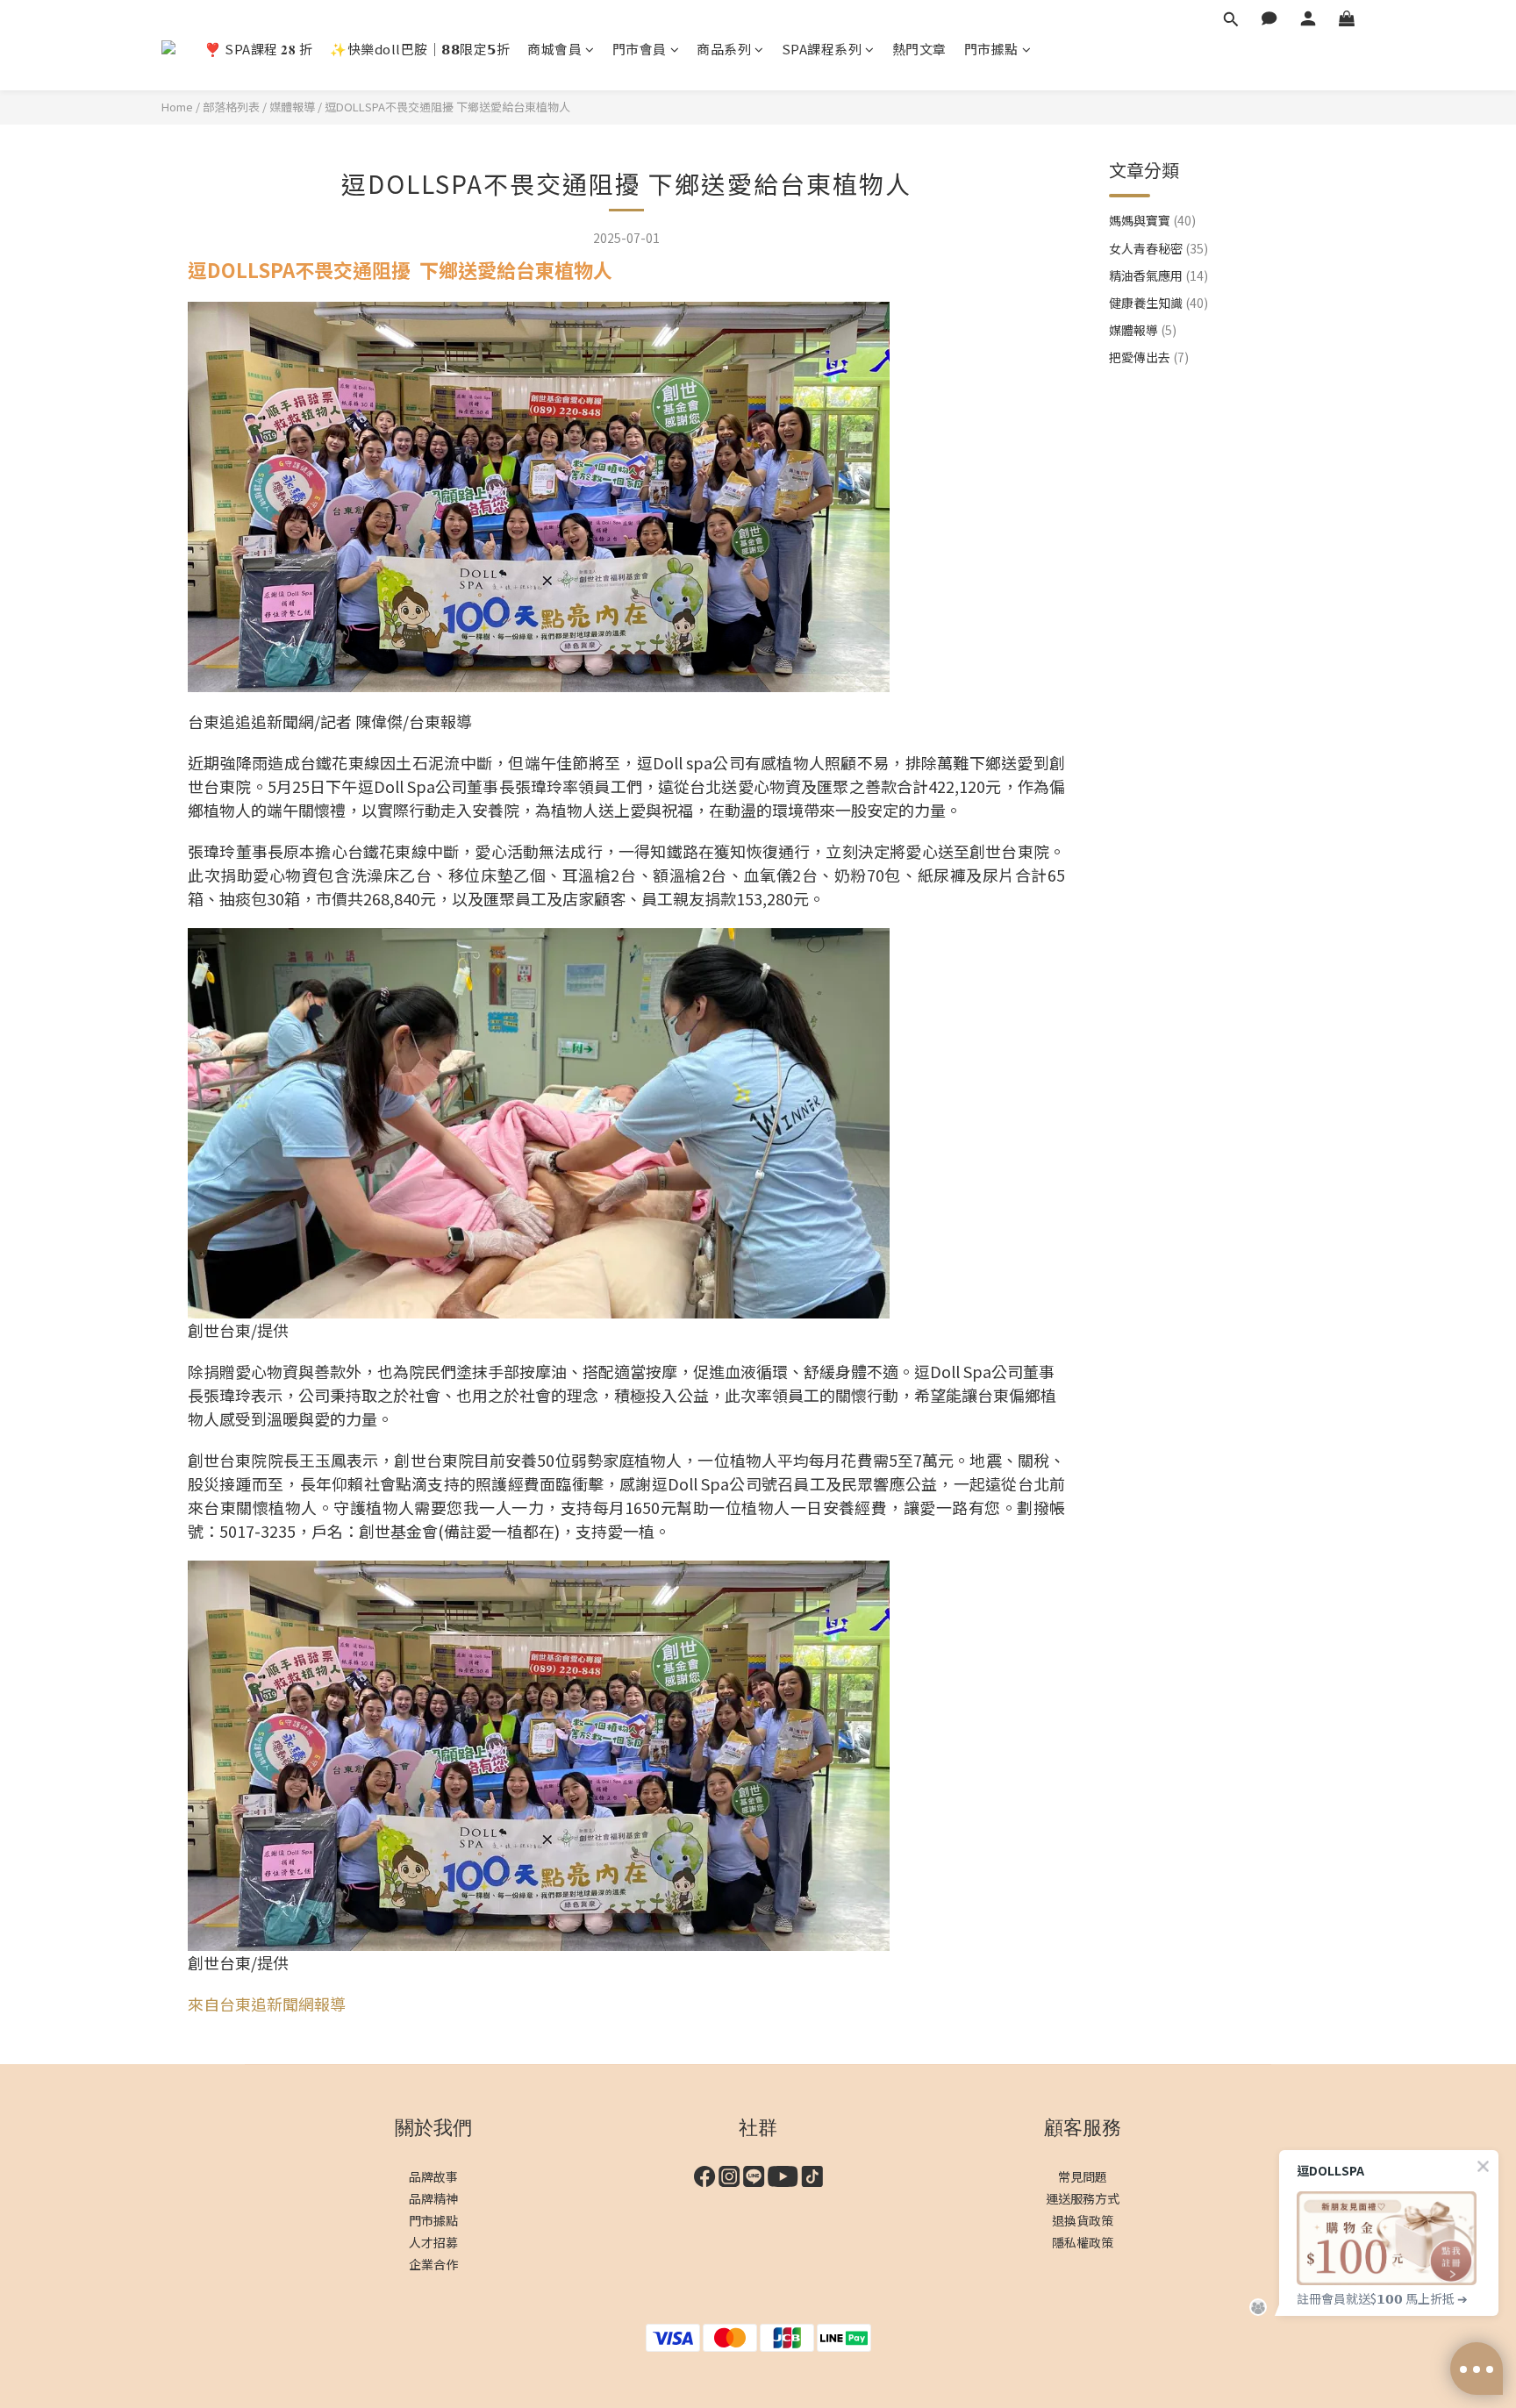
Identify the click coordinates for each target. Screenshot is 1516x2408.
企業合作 (433, 2264)
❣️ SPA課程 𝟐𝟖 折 (258, 49)
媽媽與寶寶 (1152, 220)
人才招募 (433, 2242)
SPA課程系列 (822, 49)
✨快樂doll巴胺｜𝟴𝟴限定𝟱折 (420, 49)
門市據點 (991, 49)
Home (177, 107)
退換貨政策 (1083, 2220)
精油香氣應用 (1158, 275)
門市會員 (640, 49)
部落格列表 (231, 107)
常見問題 (1083, 2176)
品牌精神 (433, 2198)
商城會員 (554, 49)
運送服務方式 (1083, 2198)
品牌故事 (433, 2176)
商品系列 (724, 49)
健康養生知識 (1158, 303)
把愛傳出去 (1149, 357)
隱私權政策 (1083, 2242)
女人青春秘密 (1158, 248)
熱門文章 (919, 49)
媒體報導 (292, 107)
